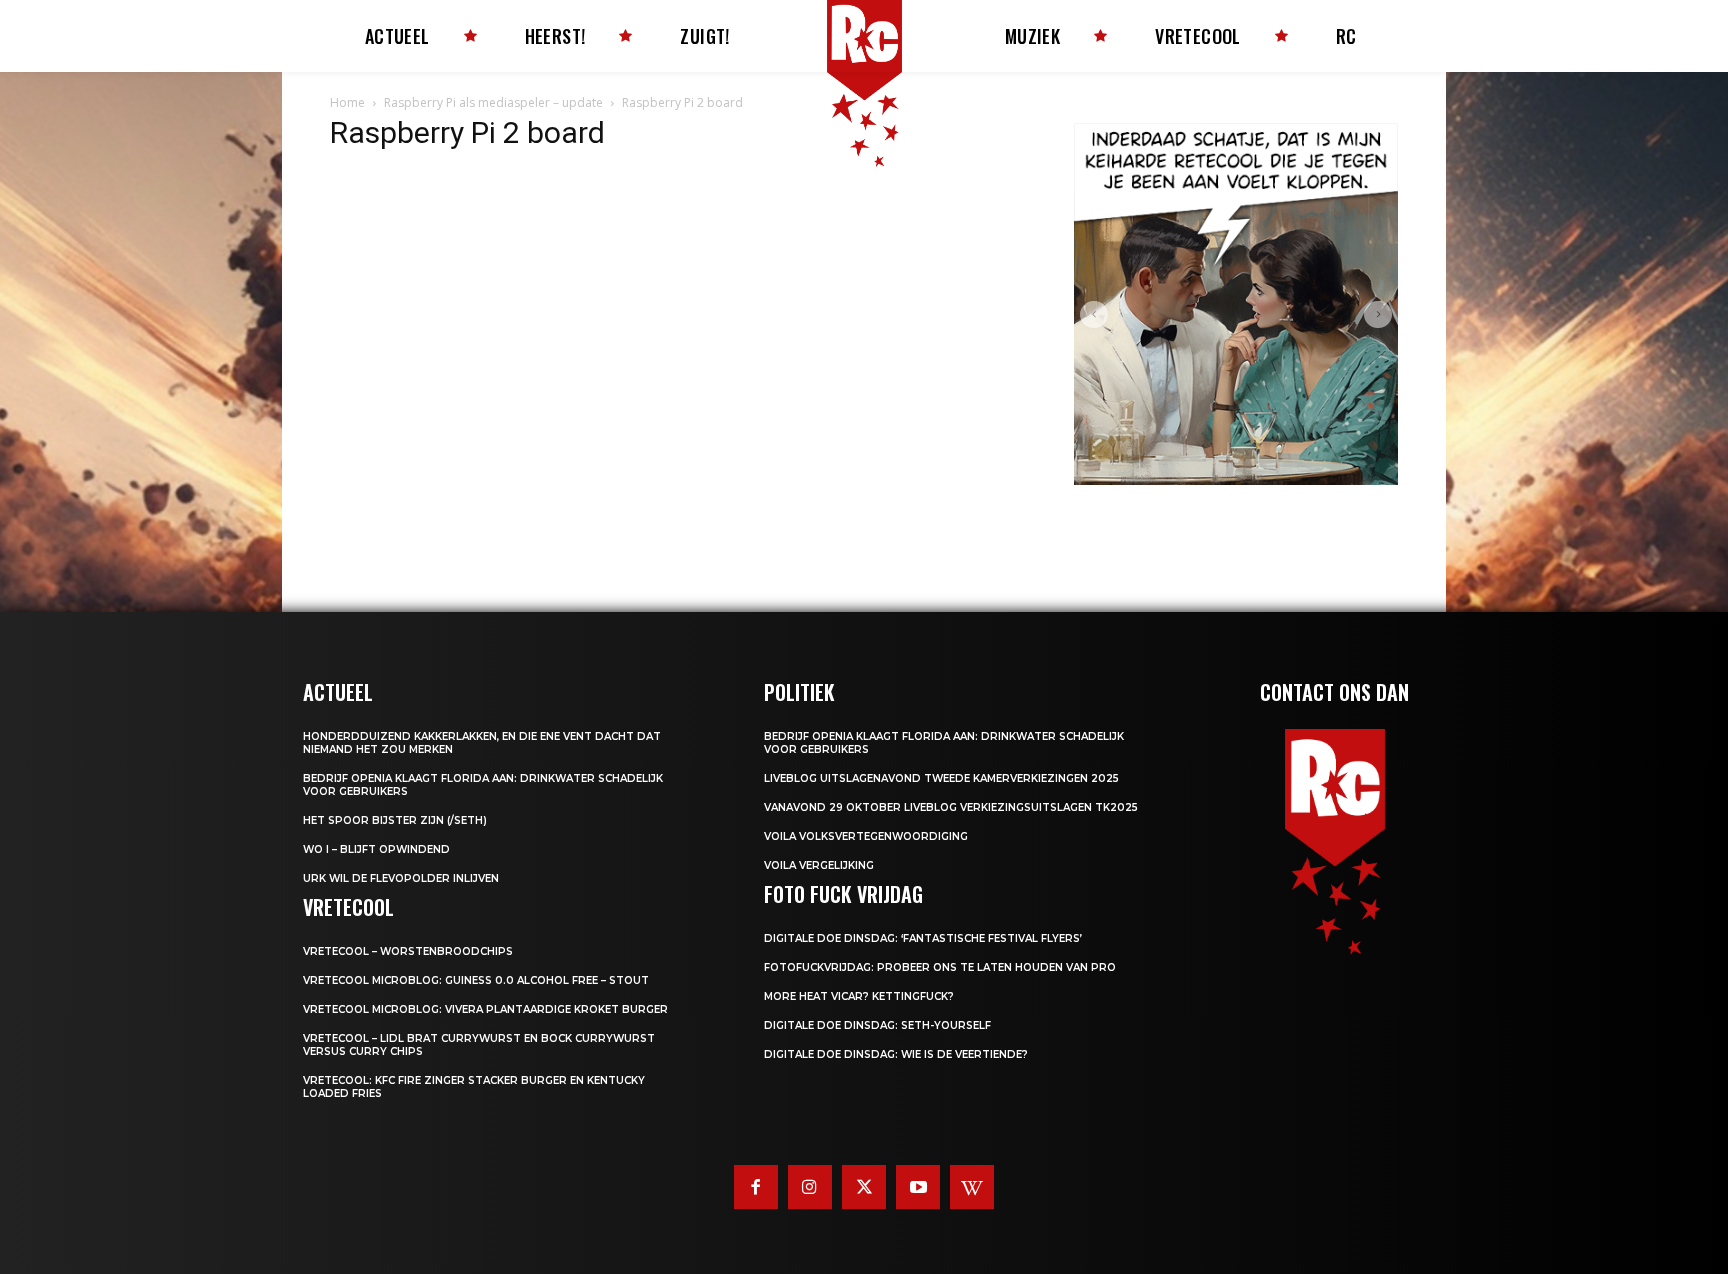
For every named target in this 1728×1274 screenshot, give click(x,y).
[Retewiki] (972, 1187)
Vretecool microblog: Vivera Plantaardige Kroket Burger (485, 1009)
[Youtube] (918, 1187)
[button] (1094, 315)
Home (347, 102)
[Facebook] (756, 1187)
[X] (864, 1187)
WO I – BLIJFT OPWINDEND (376, 849)
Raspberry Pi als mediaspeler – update (493, 102)
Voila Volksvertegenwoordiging (866, 836)
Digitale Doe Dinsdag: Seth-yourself (877, 1025)
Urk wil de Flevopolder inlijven (401, 878)
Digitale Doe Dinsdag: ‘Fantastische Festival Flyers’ (923, 938)
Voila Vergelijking (819, 865)
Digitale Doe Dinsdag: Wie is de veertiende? (896, 1054)
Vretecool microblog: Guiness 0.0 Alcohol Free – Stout (476, 980)
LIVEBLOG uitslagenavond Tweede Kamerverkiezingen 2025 (941, 778)
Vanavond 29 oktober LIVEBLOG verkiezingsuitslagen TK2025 (951, 807)
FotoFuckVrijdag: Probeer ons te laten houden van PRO (940, 967)
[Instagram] (810, 1187)
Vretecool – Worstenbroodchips (408, 951)
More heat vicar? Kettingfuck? (859, 996)
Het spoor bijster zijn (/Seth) (395, 820)
